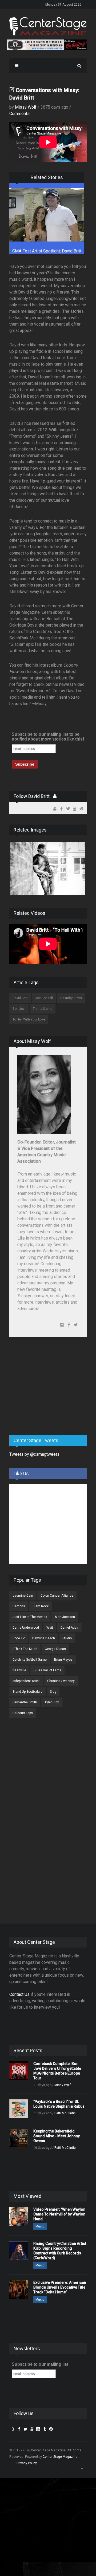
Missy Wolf (26, 107)
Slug (53, 1692)
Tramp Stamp (43, 1009)
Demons (19, 1606)
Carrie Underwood (26, 1628)
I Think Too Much (25, 1649)
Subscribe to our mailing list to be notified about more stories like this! (48, 737)
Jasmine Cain (23, 1596)
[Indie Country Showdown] (47, 45)
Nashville (19, 1670)
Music (40, 2226)
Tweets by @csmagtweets (34, 1454)
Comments (19, 114)
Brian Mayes (63, 1660)
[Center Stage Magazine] (48, 26)
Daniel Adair (69, 1628)
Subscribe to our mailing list (40, 2364)
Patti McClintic (65, 2113)
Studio (67, 1638)
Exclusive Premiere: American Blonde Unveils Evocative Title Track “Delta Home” (60, 2287)
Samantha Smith (25, 1702)
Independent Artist (26, 1681)
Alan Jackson (65, 1617)
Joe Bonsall (44, 998)
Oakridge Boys (71, 998)
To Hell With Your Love (29, 1019)
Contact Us (19, 1994)
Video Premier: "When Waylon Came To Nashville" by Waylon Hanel (59, 2214)
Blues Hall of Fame (47, 1670)
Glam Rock (41, 1606)
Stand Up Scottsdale (27, 1692)
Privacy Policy (27, 2463)
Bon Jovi (19, 1009)
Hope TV (19, 1638)
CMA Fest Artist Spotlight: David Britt (47, 251)
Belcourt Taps (23, 1713)
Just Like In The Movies (30, 1617)
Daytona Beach (44, 1638)
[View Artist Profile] (55, 796)
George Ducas (55, 1649)
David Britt (20, 998)
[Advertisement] (49, 1389)
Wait (50, 1628)
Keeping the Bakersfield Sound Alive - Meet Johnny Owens (57, 2136)
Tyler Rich (52, 1702)
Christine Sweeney (61, 1681)
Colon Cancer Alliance (57, 1596)
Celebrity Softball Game (30, 1660)
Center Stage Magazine (60, 2457)
